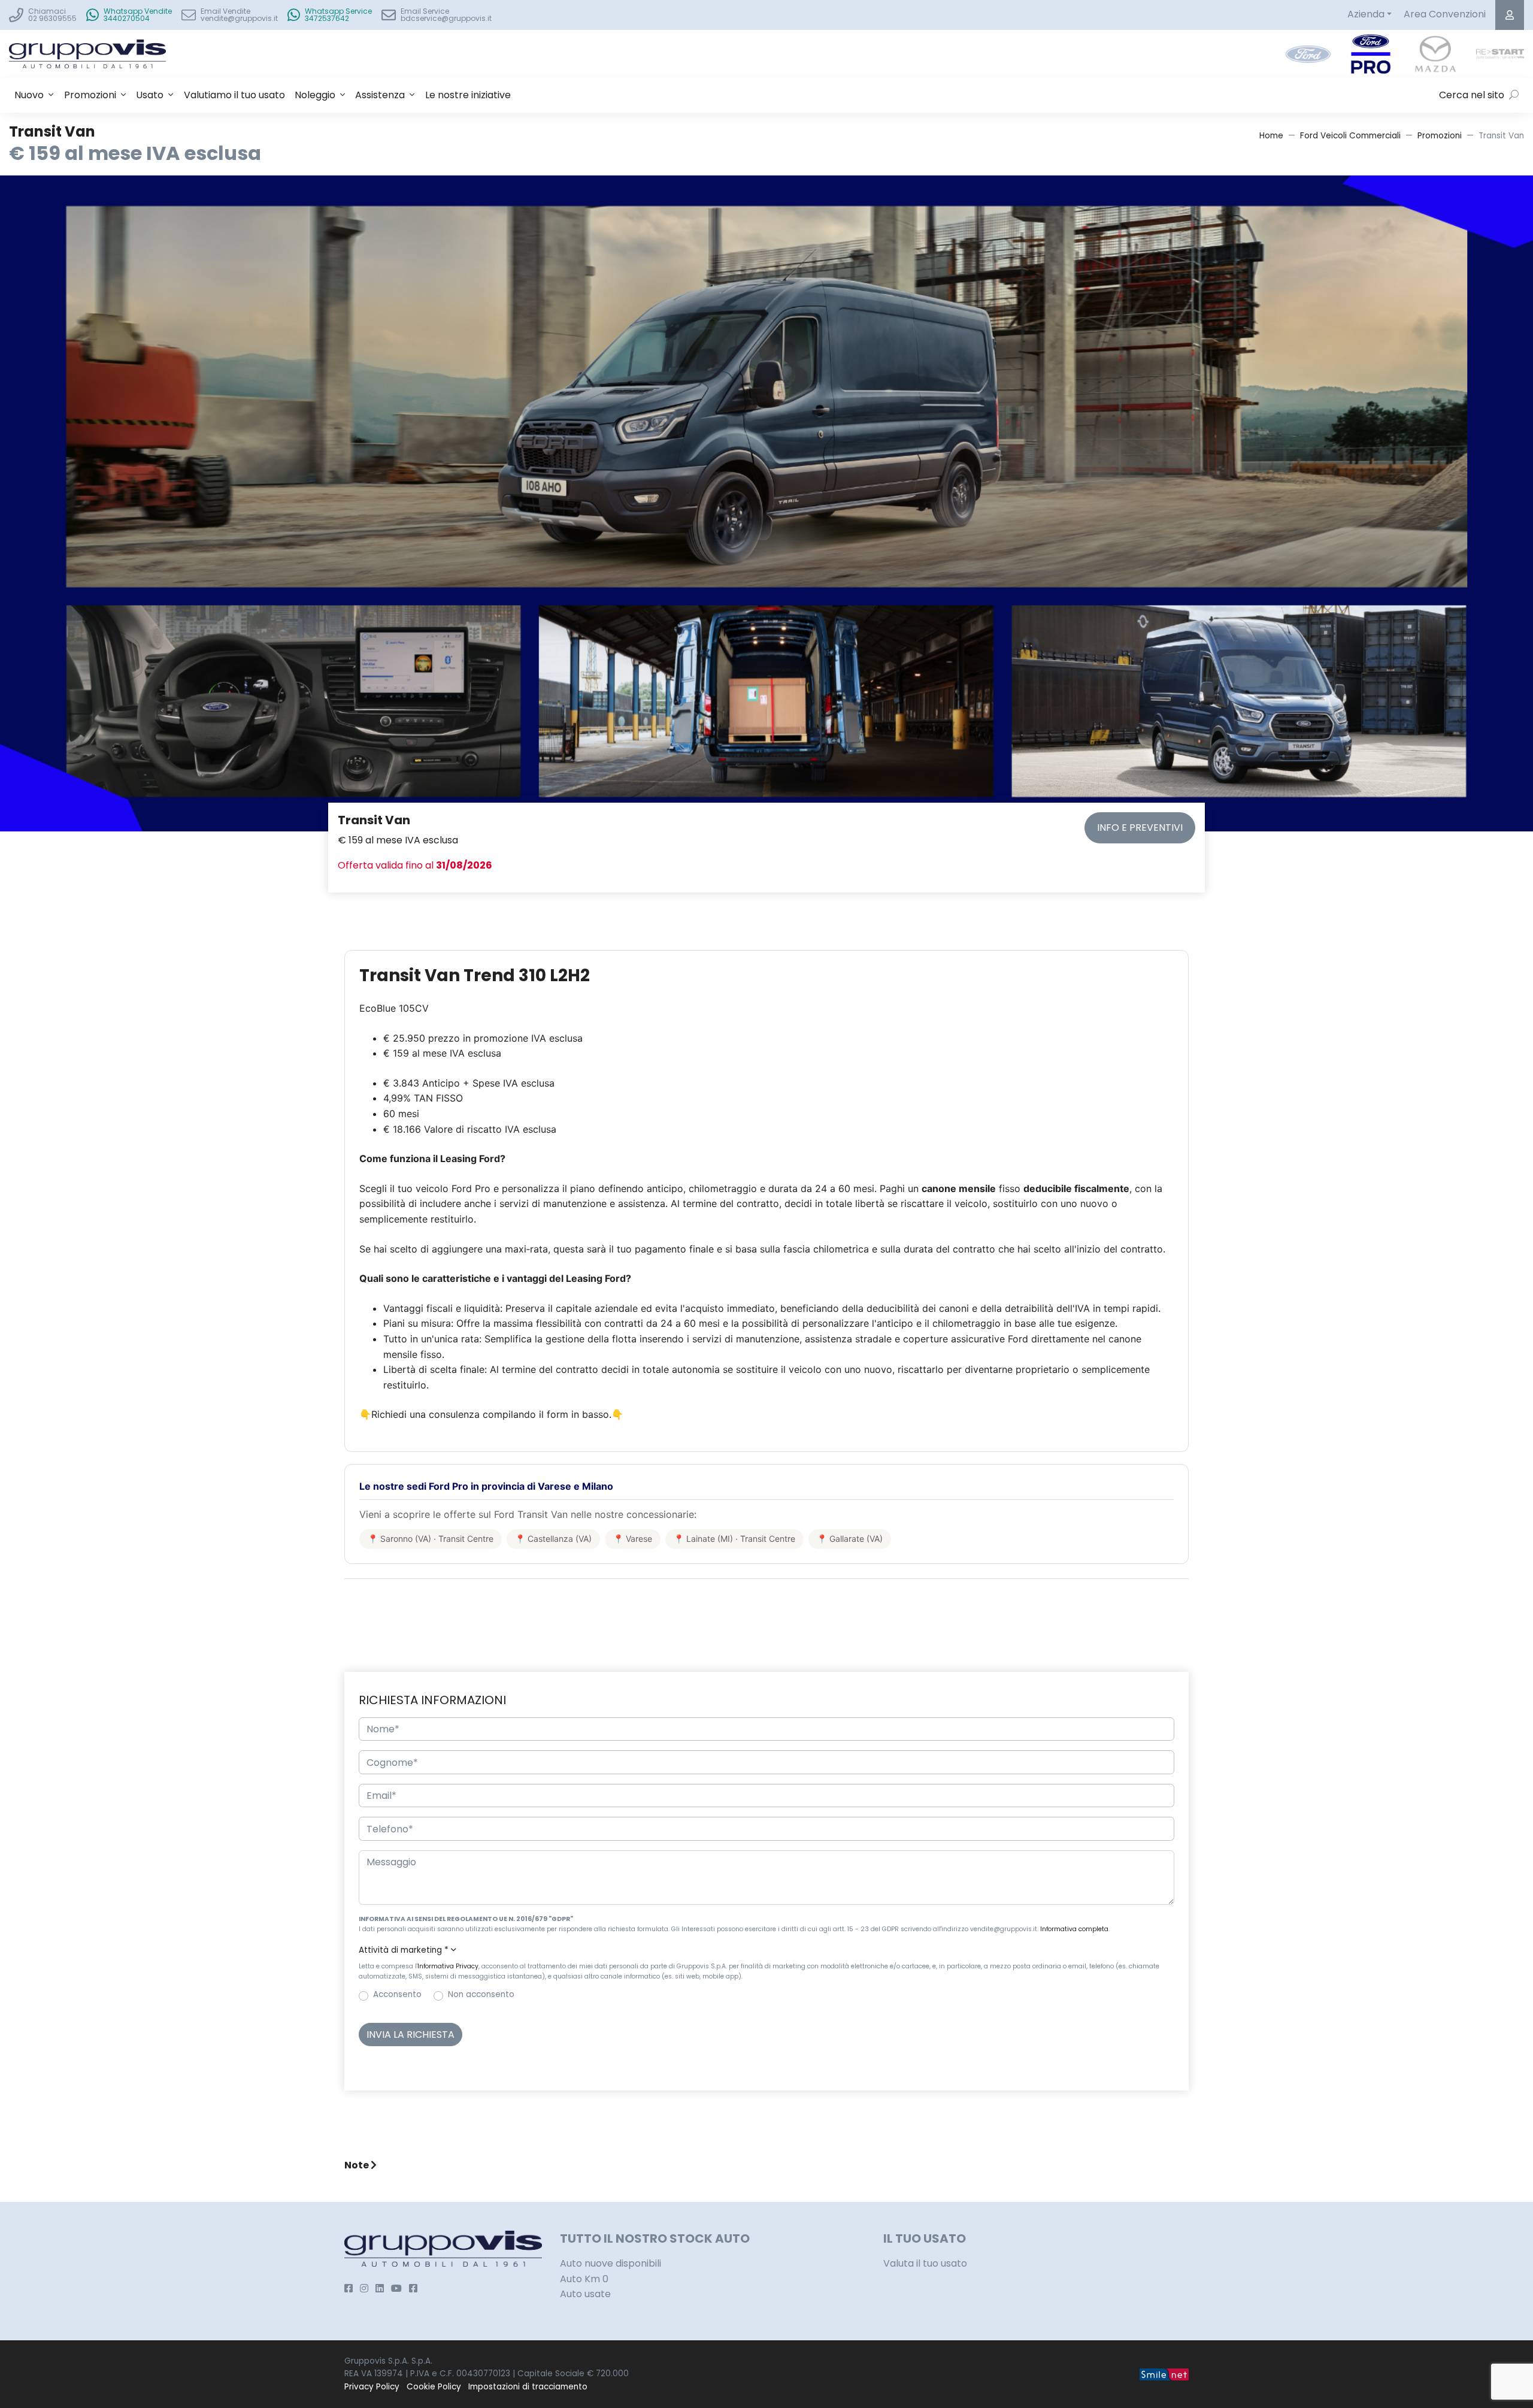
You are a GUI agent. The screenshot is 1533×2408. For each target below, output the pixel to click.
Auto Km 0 (584, 2279)
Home (1271, 136)
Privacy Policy (372, 2387)
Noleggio (315, 95)
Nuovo (29, 95)
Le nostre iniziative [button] (468, 95)
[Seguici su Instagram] (364, 2288)
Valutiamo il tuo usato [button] (234, 95)
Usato (150, 95)
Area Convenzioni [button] (1445, 14)
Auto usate (585, 2294)
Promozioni (90, 95)
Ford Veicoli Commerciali (1350, 136)
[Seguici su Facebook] (349, 2288)
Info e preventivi (1140, 828)
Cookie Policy (434, 2387)
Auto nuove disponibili (611, 2263)
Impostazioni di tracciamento (528, 2387)
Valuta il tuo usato (925, 2263)
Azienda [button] (1366, 14)
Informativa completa (1074, 1929)
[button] (766, 1950)
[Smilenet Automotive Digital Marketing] (1164, 2374)
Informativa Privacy (448, 1966)
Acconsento (397, 1994)
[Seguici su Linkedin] (380, 2288)
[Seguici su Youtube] (396, 2288)
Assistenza (380, 95)
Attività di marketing (404, 1950)
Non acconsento (481, 1994)
